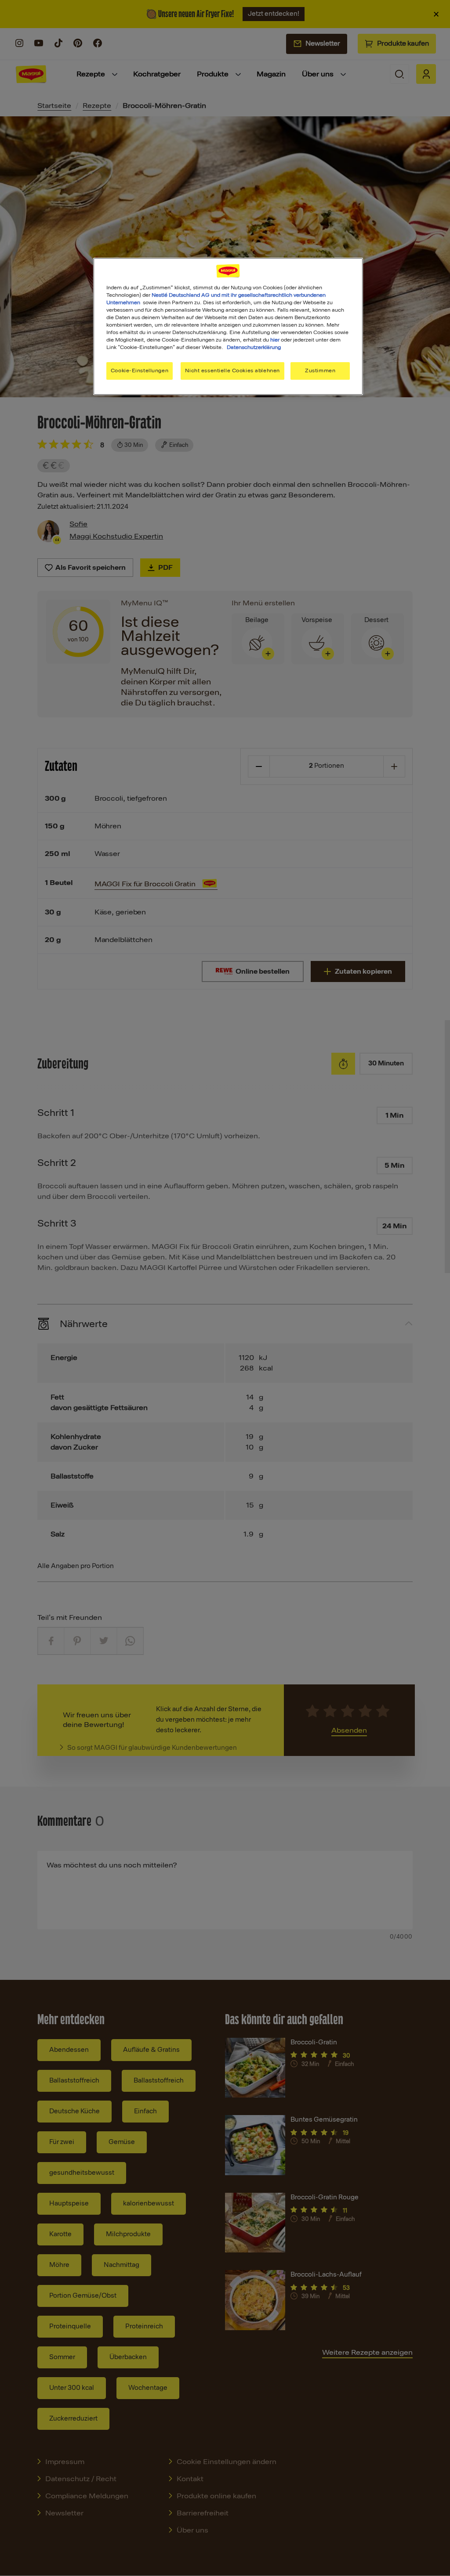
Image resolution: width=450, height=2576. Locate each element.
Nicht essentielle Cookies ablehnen (232, 371)
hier (275, 340)
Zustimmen (320, 371)
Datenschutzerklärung (254, 347)
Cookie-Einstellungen (140, 371)
